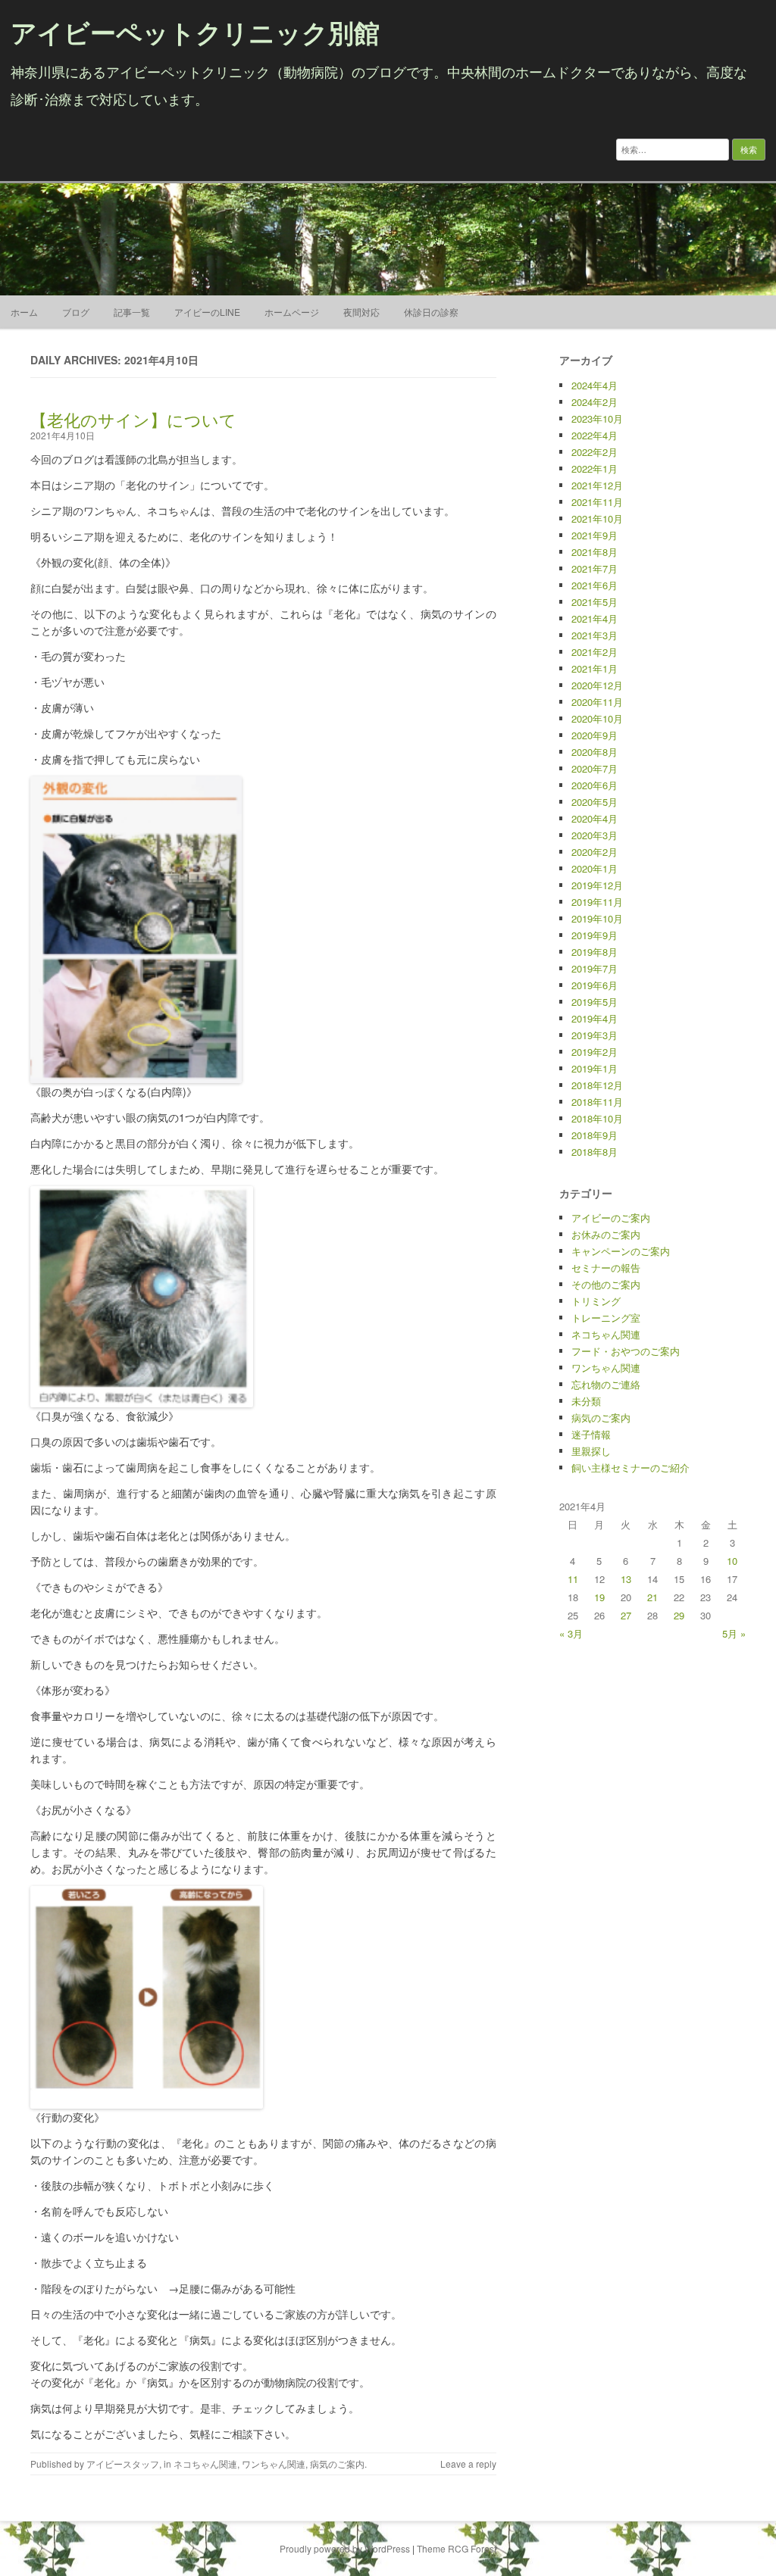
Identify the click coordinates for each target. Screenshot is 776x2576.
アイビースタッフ (123, 2464)
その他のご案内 (606, 1284)
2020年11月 (597, 702)
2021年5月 (595, 602)
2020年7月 (595, 768)
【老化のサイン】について (133, 419)
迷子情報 (591, 1434)
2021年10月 (597, 518)
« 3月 (571, 1633)
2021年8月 (595, 552)
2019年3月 (595, 1035)
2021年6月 (595, 585)
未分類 (586, 1401)
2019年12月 (597, 885)
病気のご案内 (337, 2464)
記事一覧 (132, 312)
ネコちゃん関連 (205, 2464)
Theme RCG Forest (457, 2548)
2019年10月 (597, 918)
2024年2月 (595, 402)
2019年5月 (595, 1002)
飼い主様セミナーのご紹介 (630, 1468)
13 (626, 1579)
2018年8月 (595, 1152)
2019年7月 (595, 968)
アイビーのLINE (207, 312)
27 (626, 1615)
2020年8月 (595, 752)
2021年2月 (595, 652)
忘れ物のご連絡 (606, 1384)
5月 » (734, 1633)
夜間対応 (361, 312)
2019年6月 (595, 985)
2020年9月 (595, 735)
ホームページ (292, 312)
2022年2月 (595, 452)
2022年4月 (595, 435)
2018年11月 (597, 1102)
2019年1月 (595, 1068)
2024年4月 (595, 385)
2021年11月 (597, 502)
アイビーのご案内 (611, 1218)
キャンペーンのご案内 (621, 1251)
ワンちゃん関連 (274, 2464)
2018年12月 (597, 1085)
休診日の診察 (431, 312)
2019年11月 (597, 902)
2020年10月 (597, 718)
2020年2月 (595, 852)
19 (599, 1597)
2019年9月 (595, 935)
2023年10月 (597, 418)
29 (679, 1615)
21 (652, 1597)
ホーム (24, 312)
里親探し (591, 1451)
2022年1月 (595, 468)
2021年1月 (595, 668)
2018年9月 (595, 1135)
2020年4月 (595, 818)
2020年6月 (595, 785)
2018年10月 (597, 1118)
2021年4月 (595, 618)
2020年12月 (597, 685)
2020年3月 (595, 835)
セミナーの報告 (606, 1268)
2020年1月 (595, 868)
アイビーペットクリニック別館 (195, 32)
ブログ (76, 312)
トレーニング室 (606, 1318)
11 (573, 1579)
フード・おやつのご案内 (626, 1351)
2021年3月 (595, 635)
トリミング (596, 1301)
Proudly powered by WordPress (345, 2548)
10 (732, 1561)
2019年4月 (595, 1018)
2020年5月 (595, 802)
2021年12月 (597, 485)
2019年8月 (595, 952)
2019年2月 (595, 1052)
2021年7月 (595, 568)
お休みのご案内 (606, 1234)
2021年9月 (595, 535)
